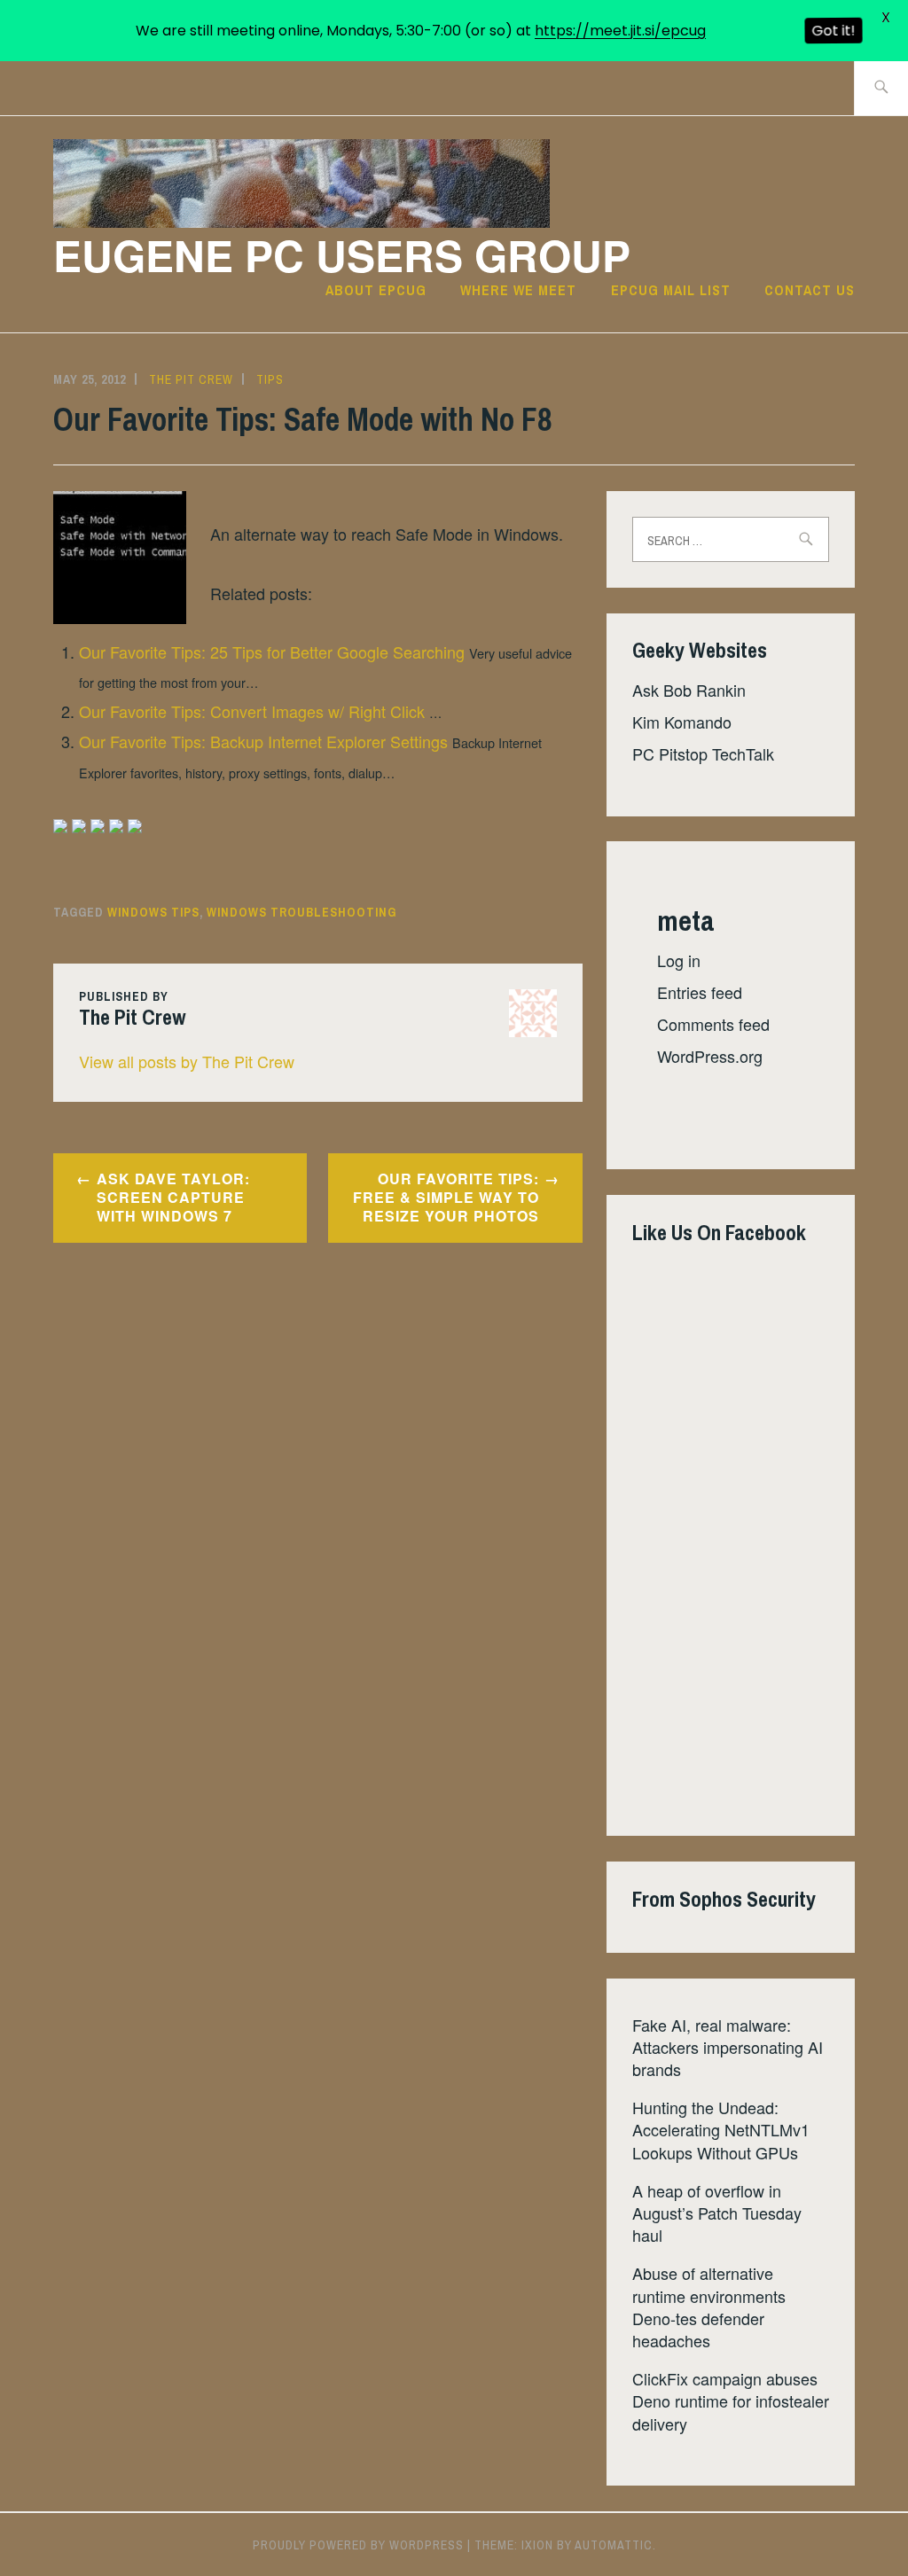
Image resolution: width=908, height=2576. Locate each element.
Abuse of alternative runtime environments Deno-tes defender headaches (709, 2307)
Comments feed (713, 1024)
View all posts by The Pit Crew (187, 1061)
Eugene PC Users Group (342, 255)
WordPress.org (710, 1056)
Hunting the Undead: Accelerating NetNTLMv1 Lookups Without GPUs (721, 2129)
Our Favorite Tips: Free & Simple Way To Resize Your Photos (446, 1197)
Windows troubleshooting (301, 912)
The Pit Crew (191, 379)
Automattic (614, 2545)
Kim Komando (682, 722)
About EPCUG (376, 290)
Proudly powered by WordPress (358, 2545)
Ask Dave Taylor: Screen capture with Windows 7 (173, 1197)
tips (270, 379)
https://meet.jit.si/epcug (620, 31)
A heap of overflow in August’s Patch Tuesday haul (717, 2213)
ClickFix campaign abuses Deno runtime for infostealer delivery (731, 2400)
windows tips (153, 912)
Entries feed (700, 992)
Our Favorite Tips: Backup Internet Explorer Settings (263, 741)
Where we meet (518, 290)
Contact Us (810, 290)
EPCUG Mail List (671, 290)
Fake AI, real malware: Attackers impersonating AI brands (728, 2047)
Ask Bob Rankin (689, 690)
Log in (679, 960)
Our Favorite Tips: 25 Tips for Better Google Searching (272, 652)
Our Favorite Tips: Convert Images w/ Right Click (252, 711)
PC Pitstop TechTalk (703, 753)
